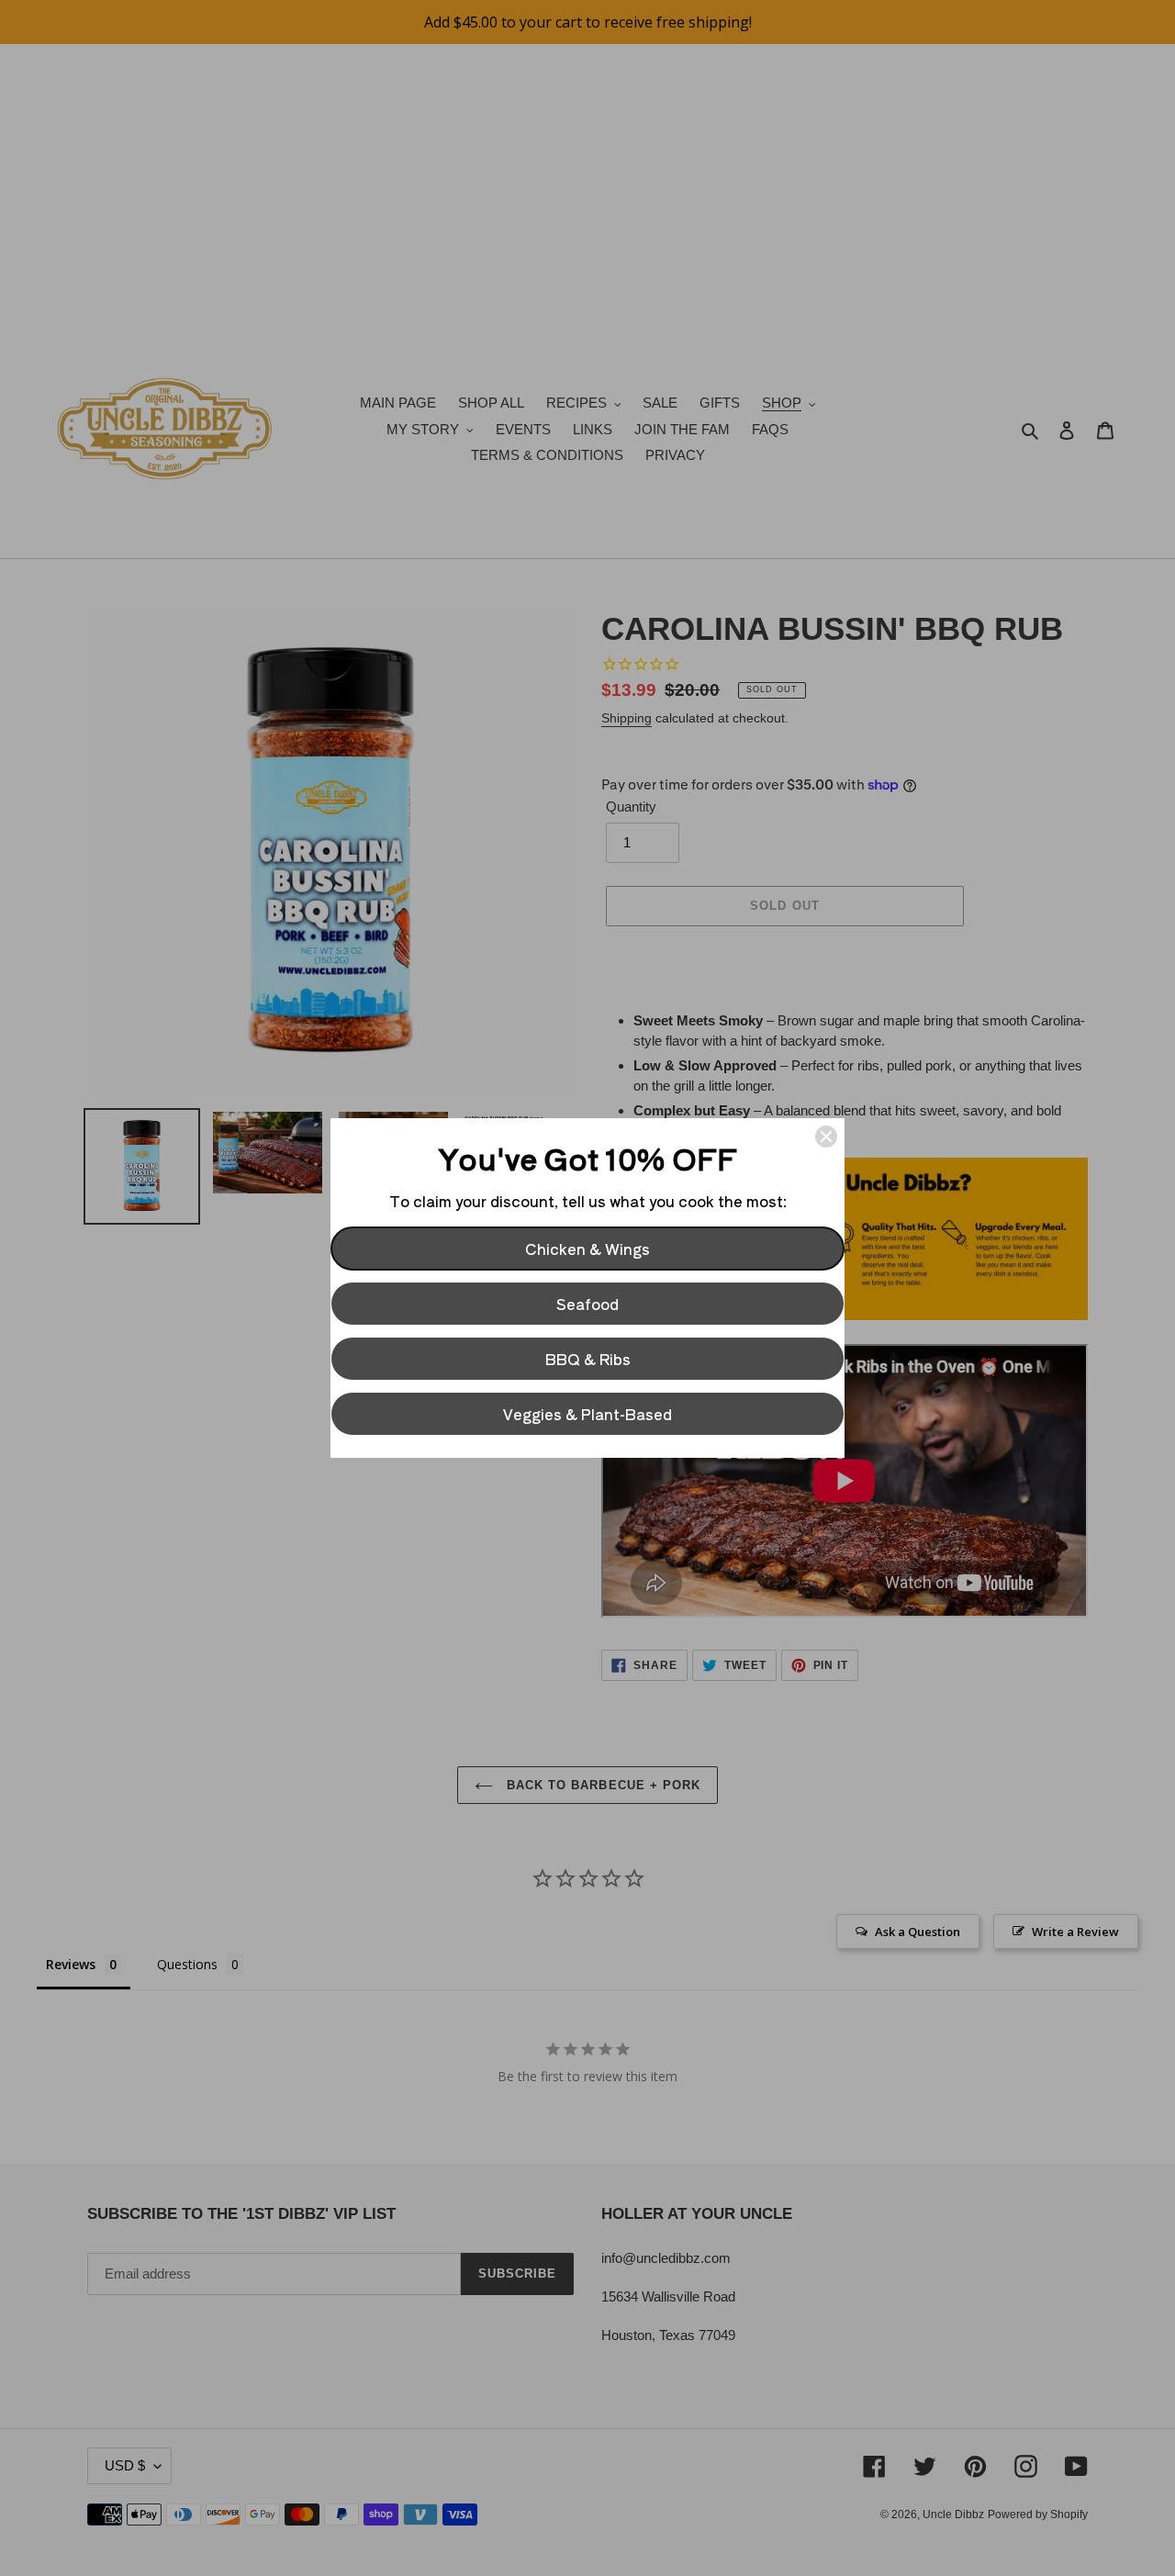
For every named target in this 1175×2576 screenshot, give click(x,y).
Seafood (587, 1304)
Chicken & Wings (587, 1249)
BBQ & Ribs (588, 1359)
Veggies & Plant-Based (587, 1414)
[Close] (826, 1137)
